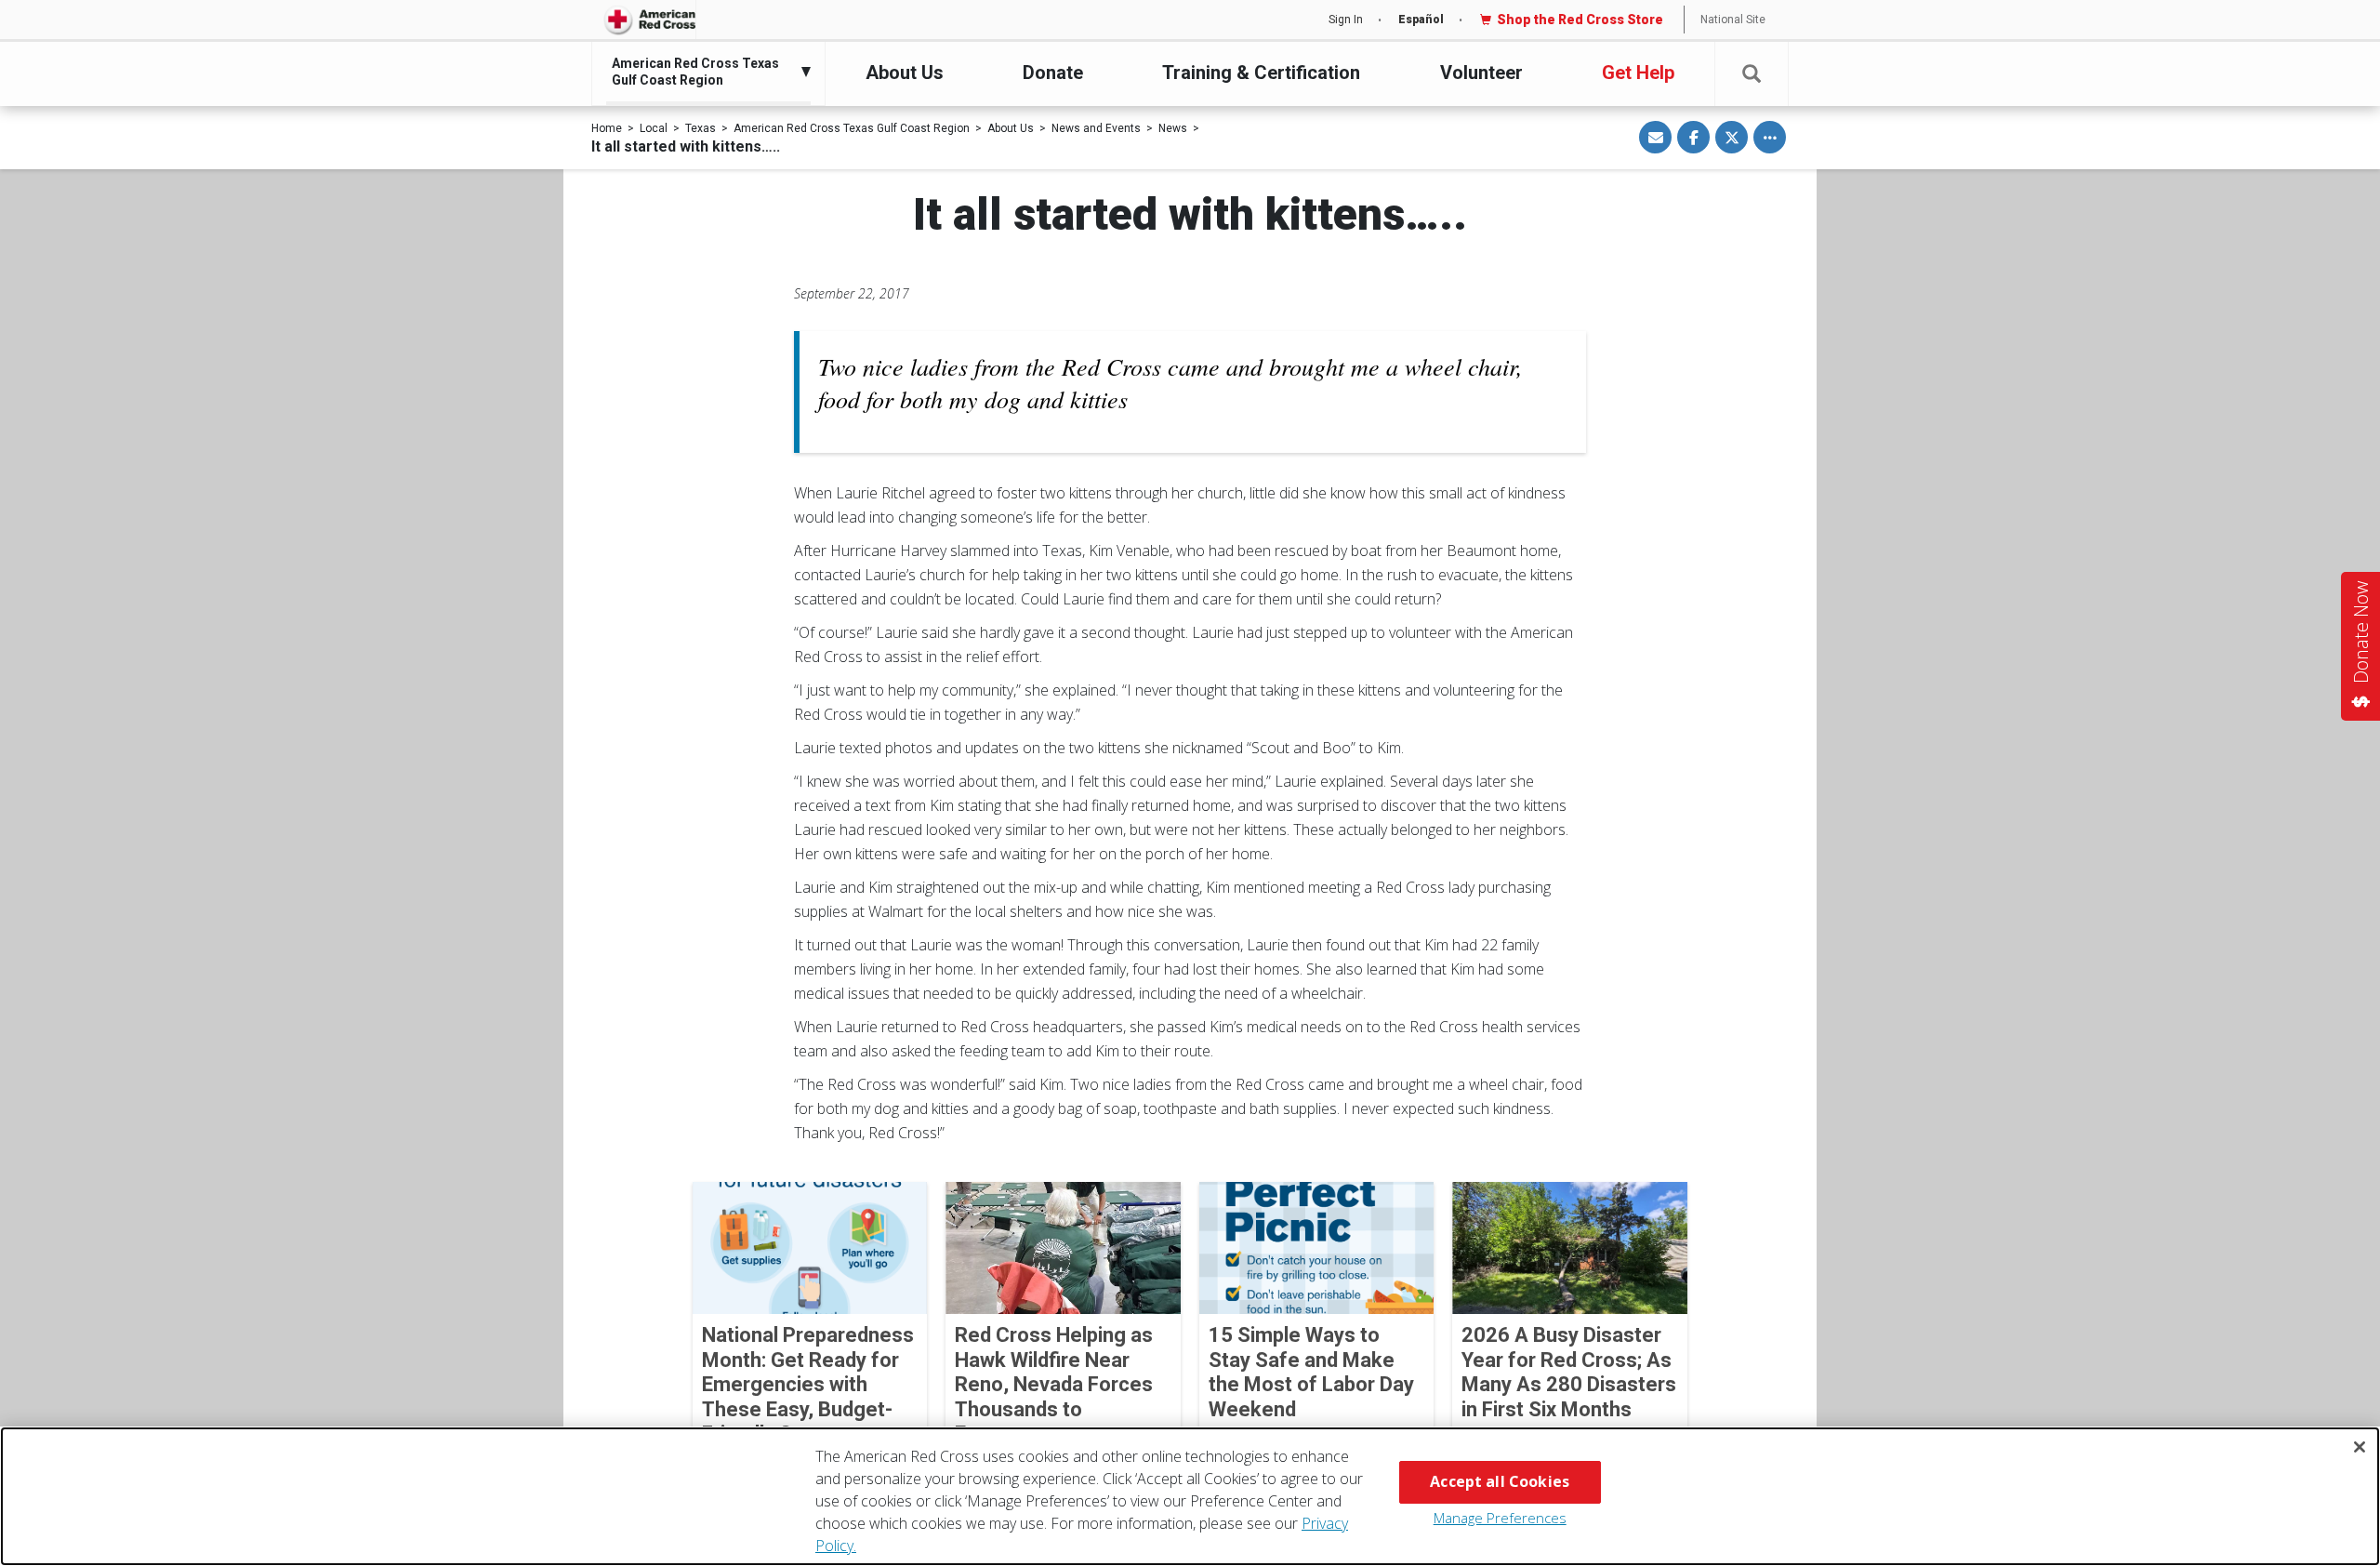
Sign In (1346, 20)
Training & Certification (1261, 73)
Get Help (1638, 73)
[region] (1190, 1496)
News (1173, 128)
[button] (1752, 74)
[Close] (2360, 1447)
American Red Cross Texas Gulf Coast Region (852, 128)
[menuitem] (704, 72)
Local (654, 128)
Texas (701, 128)
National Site (1733, 20)
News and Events (1096, 128)
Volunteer (1481, 73)
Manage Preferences (1500, 1518)
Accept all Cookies (1500, 1481)
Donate (1053, 73)
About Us (905, 73)
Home (607, 128)
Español (1421, 20)
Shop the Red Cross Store (1580, 20)
